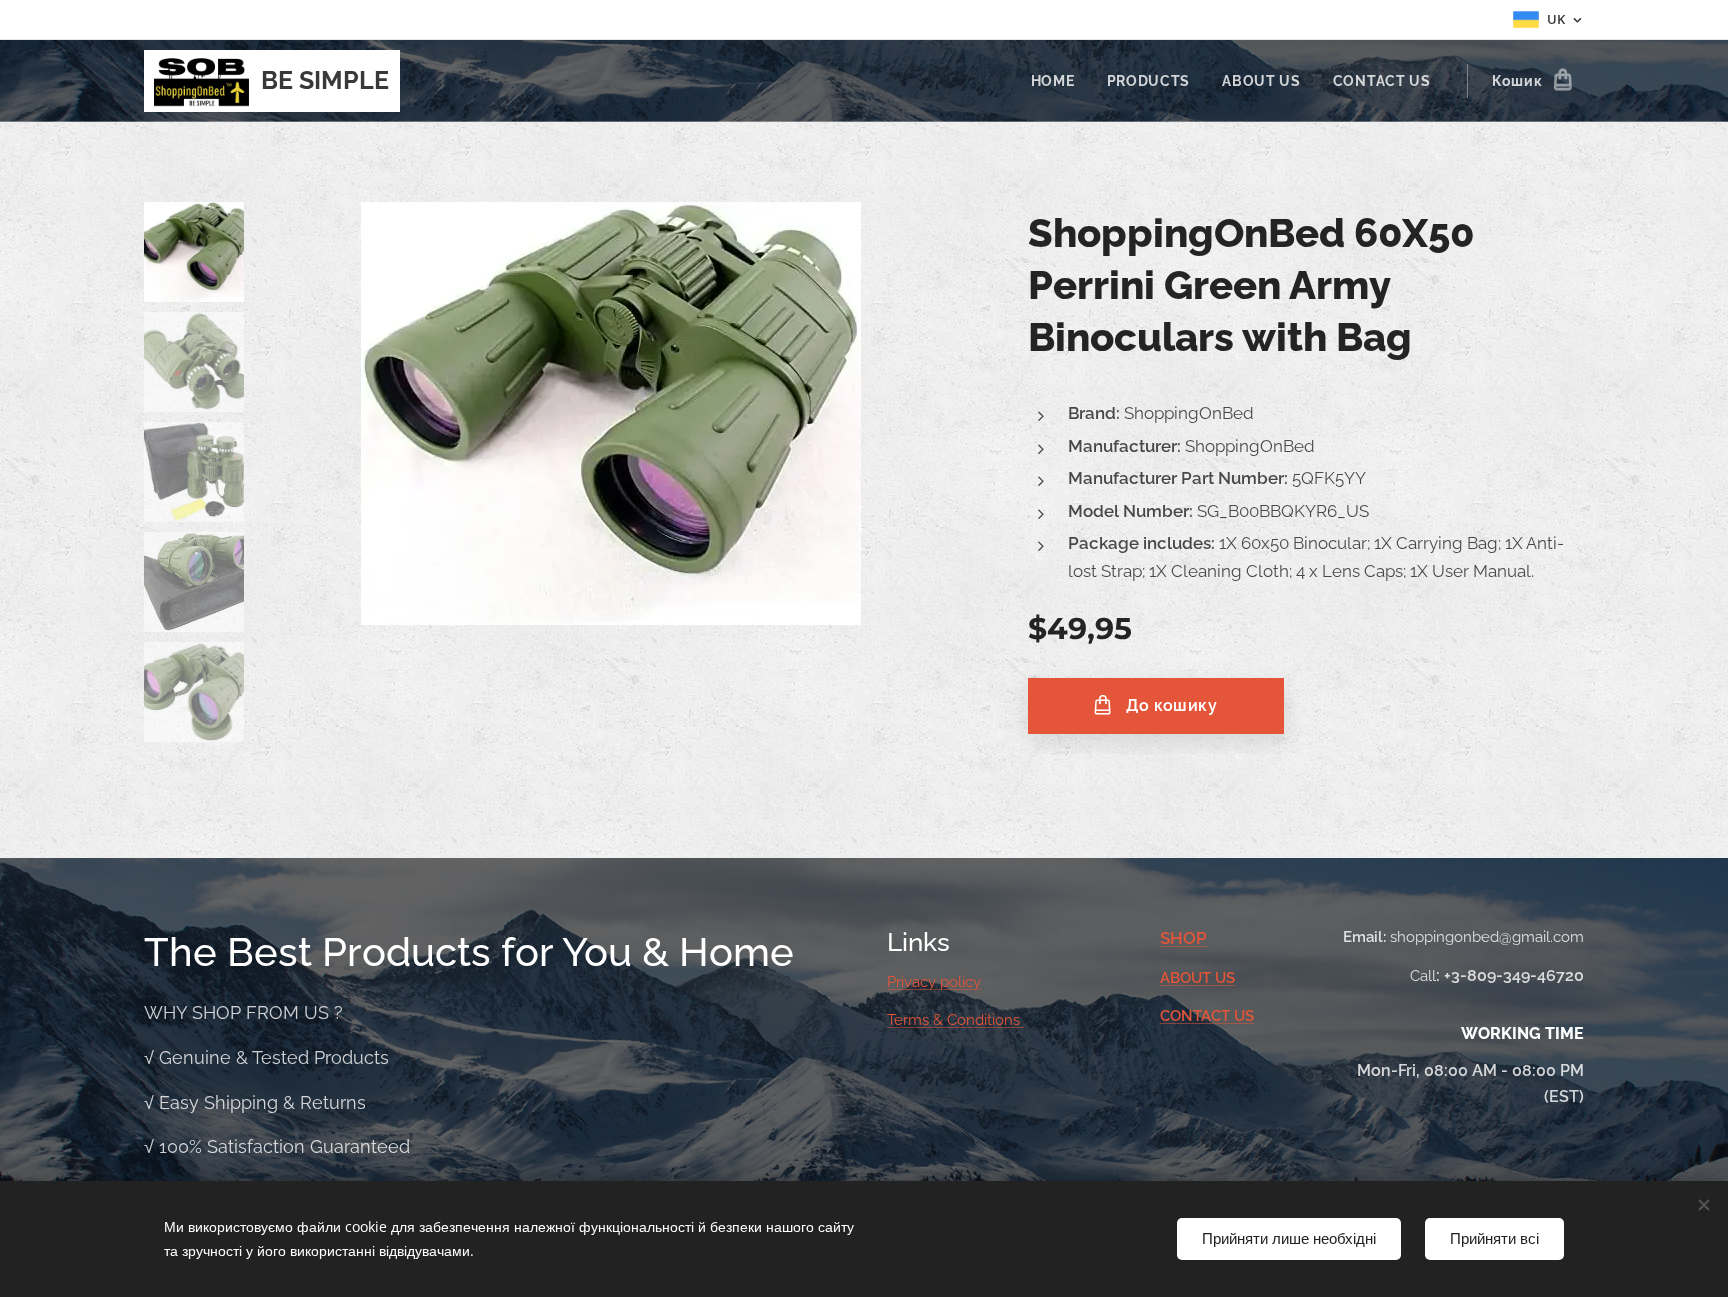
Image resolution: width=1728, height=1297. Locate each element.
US (1225, 978)
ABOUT (1187, 978)
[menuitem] (1058, 81)
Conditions (985, 1020)
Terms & (917, 1020)
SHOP (1183, 938)
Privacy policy (934, 982)
